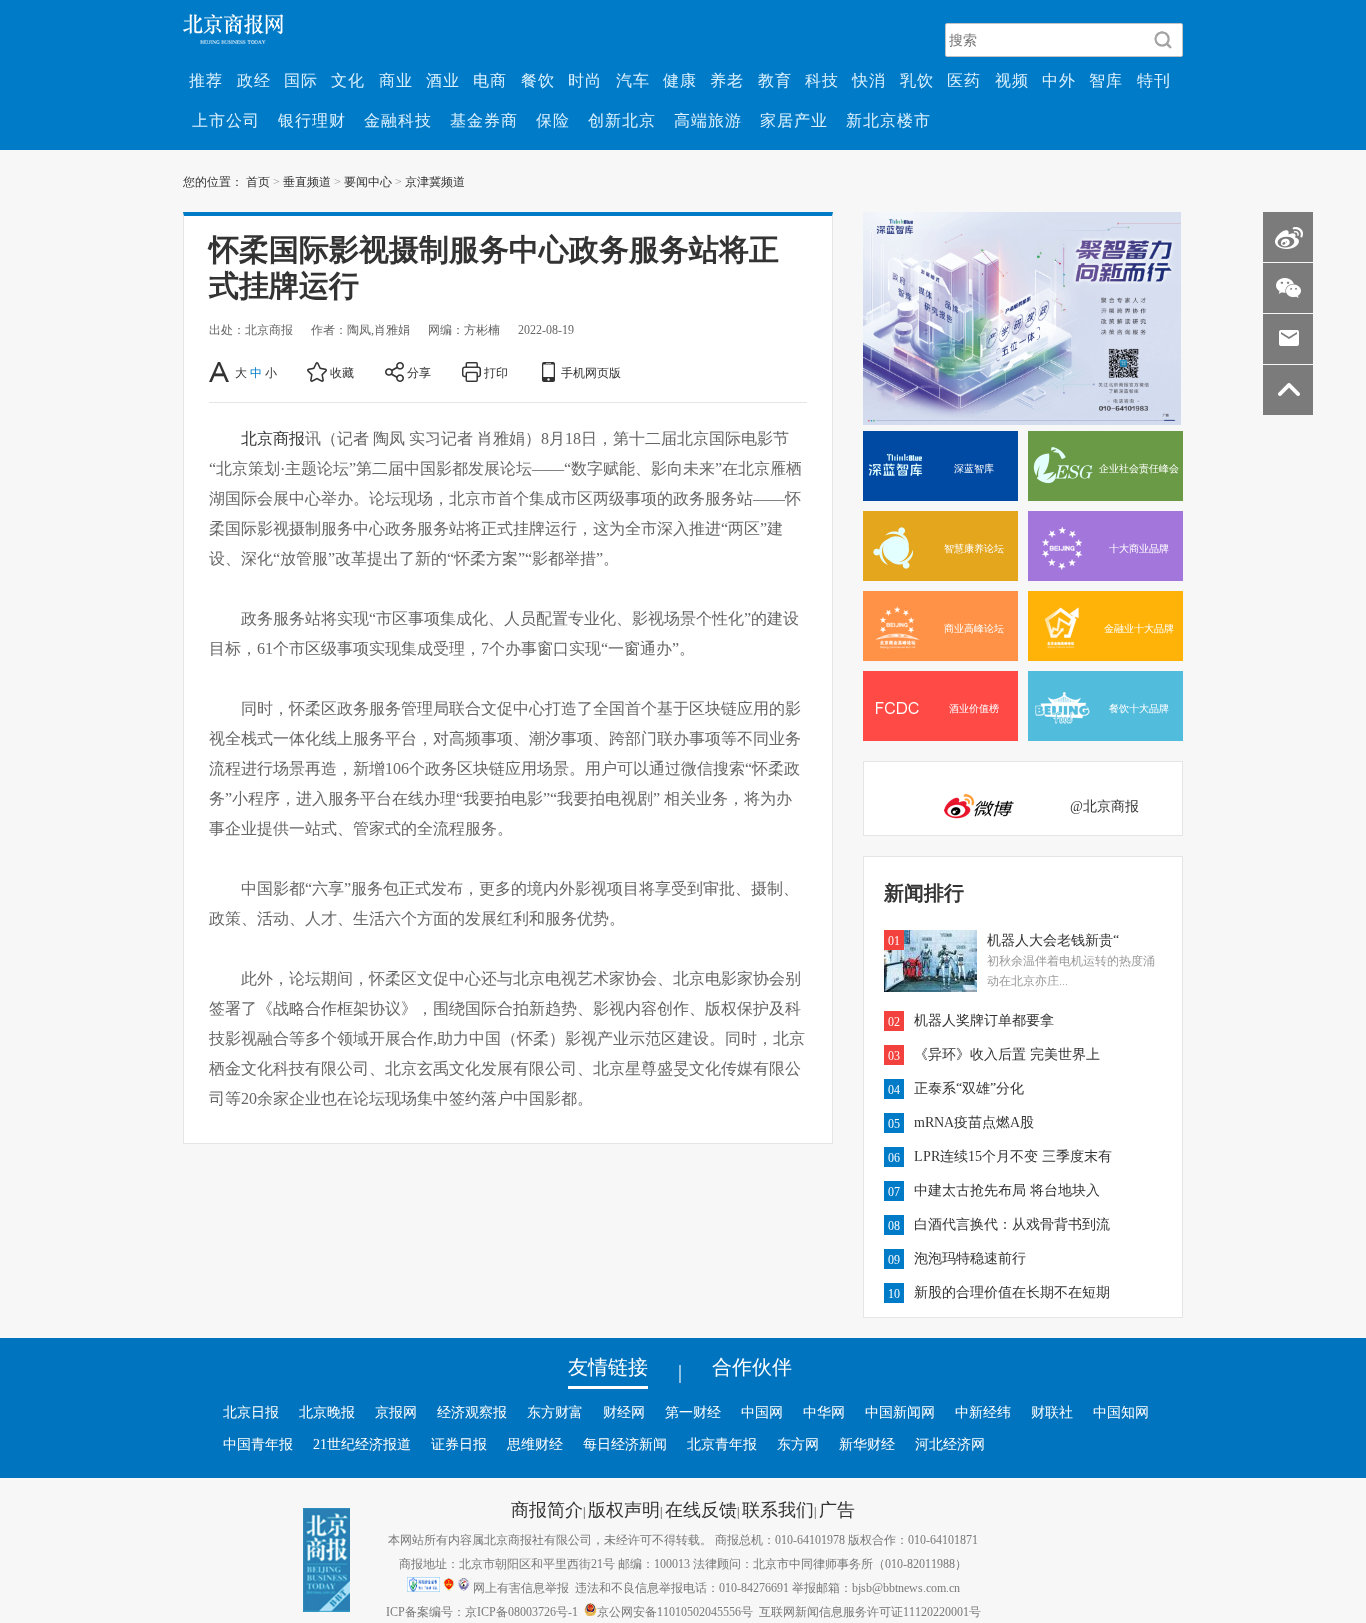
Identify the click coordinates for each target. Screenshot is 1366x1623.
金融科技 (398, 120)
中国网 (762, 1412)
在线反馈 (701, 1509)
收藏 (342, 372)
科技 (822, 80)
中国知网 (1121, 1412)
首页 (258, 181)
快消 (869, 80)
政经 (254, 80)
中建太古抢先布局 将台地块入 (1007, 1190)
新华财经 (867, 1444)
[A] (220, 372)
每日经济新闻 (625, 1444)
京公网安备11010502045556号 (675, 1611)
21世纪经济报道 (362, 1444)
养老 (727, 80)
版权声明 (624, 1509)
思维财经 (535, 1444)
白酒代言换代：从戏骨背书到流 (1012, 1224)
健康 (680, 80)
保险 (553, 120)
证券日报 (459, 1444)
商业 (396, 80)
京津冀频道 (435, 181)
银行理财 (312, 120)
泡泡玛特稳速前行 (970, 1258)
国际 (301, 80)
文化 (348, 80)
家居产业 (794, 120)
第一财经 (693, 1412)
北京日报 (251, 1412)
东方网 (798, 1444)
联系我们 (778, 1509)
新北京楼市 (888, 120)
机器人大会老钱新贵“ (1053, 940)
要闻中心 (368, 181)
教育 (775, 80)
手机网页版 (591, 372)
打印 (496, 372)
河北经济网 (950, 1444)
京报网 (396, 1412)
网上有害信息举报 (521, 1587)
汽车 (633, 80)
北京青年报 (722, 1444)
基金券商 (484, 120)
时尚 (585, 80)
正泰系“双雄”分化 (969, 1088)
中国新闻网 (900, 1412)
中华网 (824, 1412)
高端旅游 (708, 120)
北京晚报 (327, 1412)
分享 (419, 372)
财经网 (624, 1412)
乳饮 (917, 80)
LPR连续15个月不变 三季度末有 (1013, 1156)
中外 (1059, 80)
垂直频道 (307, 181)
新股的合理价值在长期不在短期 (1012, 1292)
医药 (964, 80)
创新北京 (622, 120)
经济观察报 (472, 1412)
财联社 (1052, 1412)
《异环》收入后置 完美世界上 (1007, 1054)
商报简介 (547, 1509)
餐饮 (538, 80)
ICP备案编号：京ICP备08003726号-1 (482, 1611)
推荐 (206, 80)
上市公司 (226, 120)
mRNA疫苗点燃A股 (974, 1122)
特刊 (1154, 80)
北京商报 (273, 438)
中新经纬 (983, 1412)
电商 (490, 80)
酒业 (443, 80)
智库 (1106, 80)
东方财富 (555, 1412)
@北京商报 (1104, 806)
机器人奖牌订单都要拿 (984, 1020)
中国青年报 (258, 1444)
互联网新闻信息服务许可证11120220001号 (870, 1611)
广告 (837, 1509)
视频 (1012, 80)
